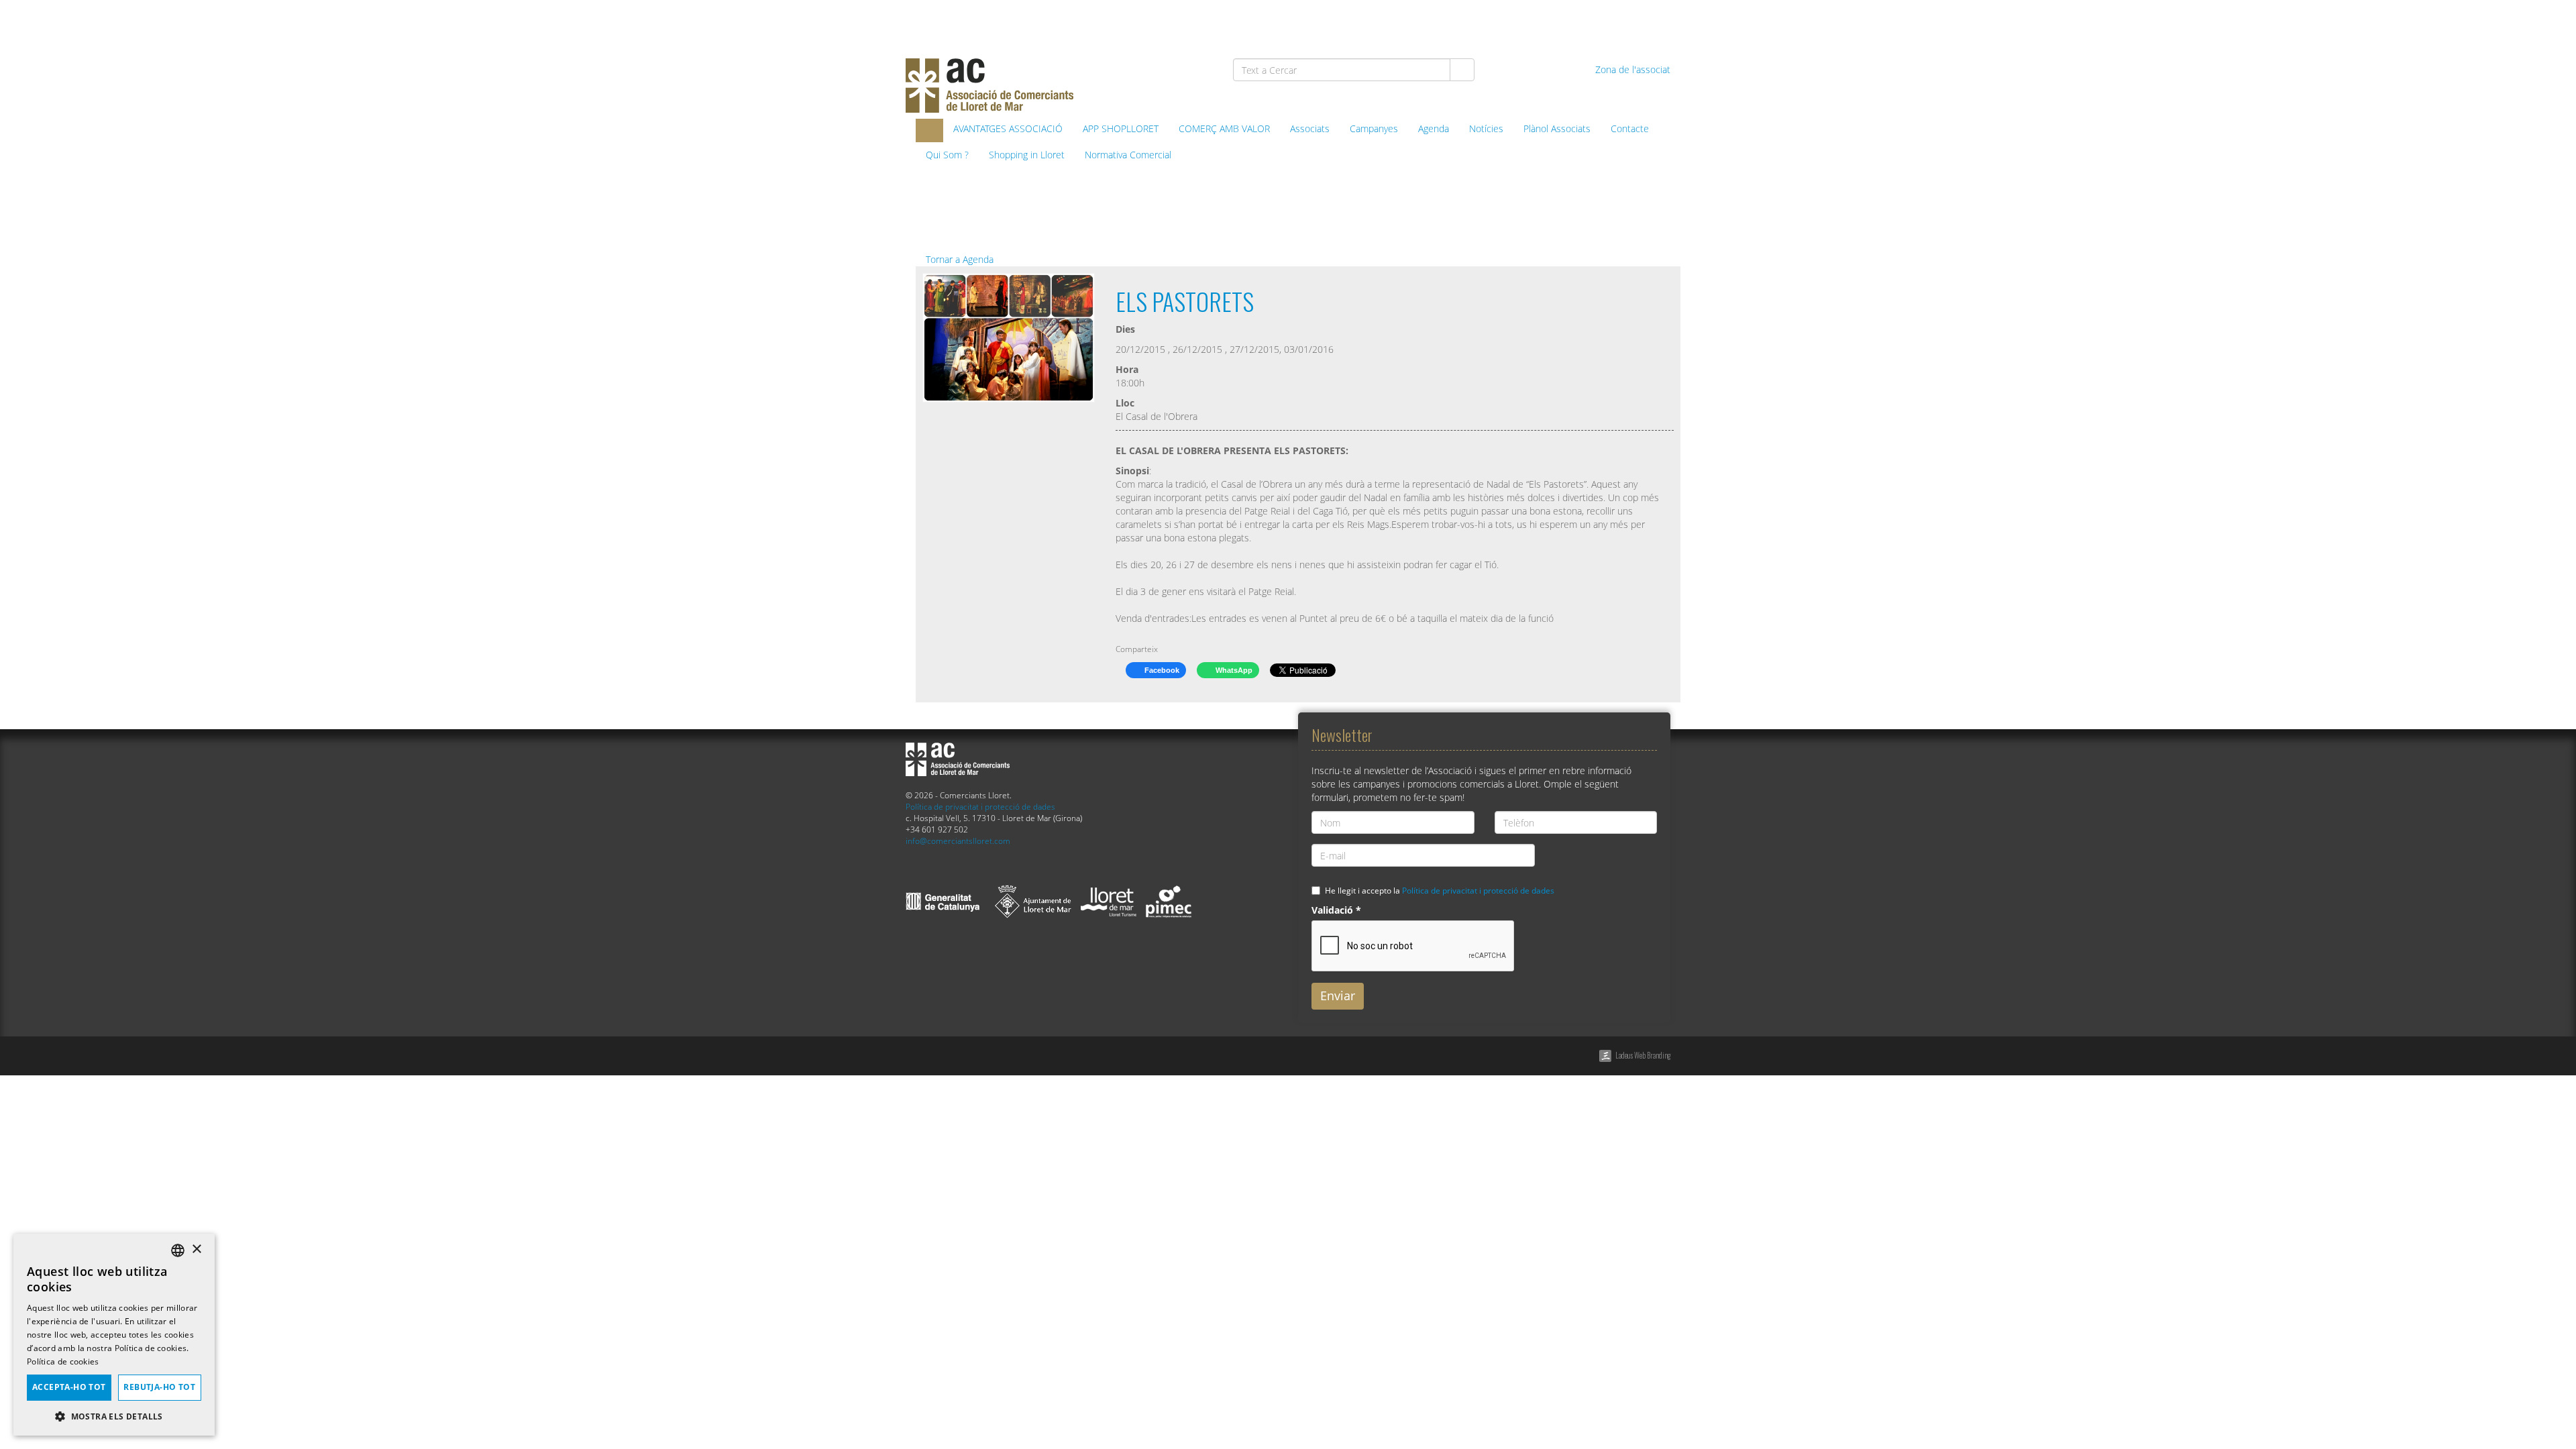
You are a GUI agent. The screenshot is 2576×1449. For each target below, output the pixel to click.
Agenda (1434, 128)
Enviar (1338, 996)
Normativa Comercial (1128, 155)
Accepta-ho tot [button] (69, 1387)
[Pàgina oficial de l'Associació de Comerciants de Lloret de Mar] (929, 130)
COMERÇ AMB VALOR (1224, 128)
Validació (1336, 910)
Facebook (1161, 670)
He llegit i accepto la (1440, 890)
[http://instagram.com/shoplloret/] (1655, 21)
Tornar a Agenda (958, 259)
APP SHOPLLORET (1121, 128)
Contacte (1630, 128)
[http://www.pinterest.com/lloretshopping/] (1586, 21)
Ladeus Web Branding (1643, 1055)
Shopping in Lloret (1027, 155)
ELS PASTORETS (1185, 301)
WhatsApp (1233, 670)
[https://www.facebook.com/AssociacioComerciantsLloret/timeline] (1516, 21)
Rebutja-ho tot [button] (159, 1387)
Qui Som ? (947, 155)
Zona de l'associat (1631, 69)
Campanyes (1374, 128)
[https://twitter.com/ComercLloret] (1551, 21)
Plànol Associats (1557, 128)
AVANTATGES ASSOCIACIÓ (1008, 128)
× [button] (196, 1249)
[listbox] (178, 1250)
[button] (114, 1416)
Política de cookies (63, 1361)
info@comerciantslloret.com (958, 841)
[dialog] (114, 1335)
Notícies (1486, 128)
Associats (1310, 128)
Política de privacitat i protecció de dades (980, 806)
